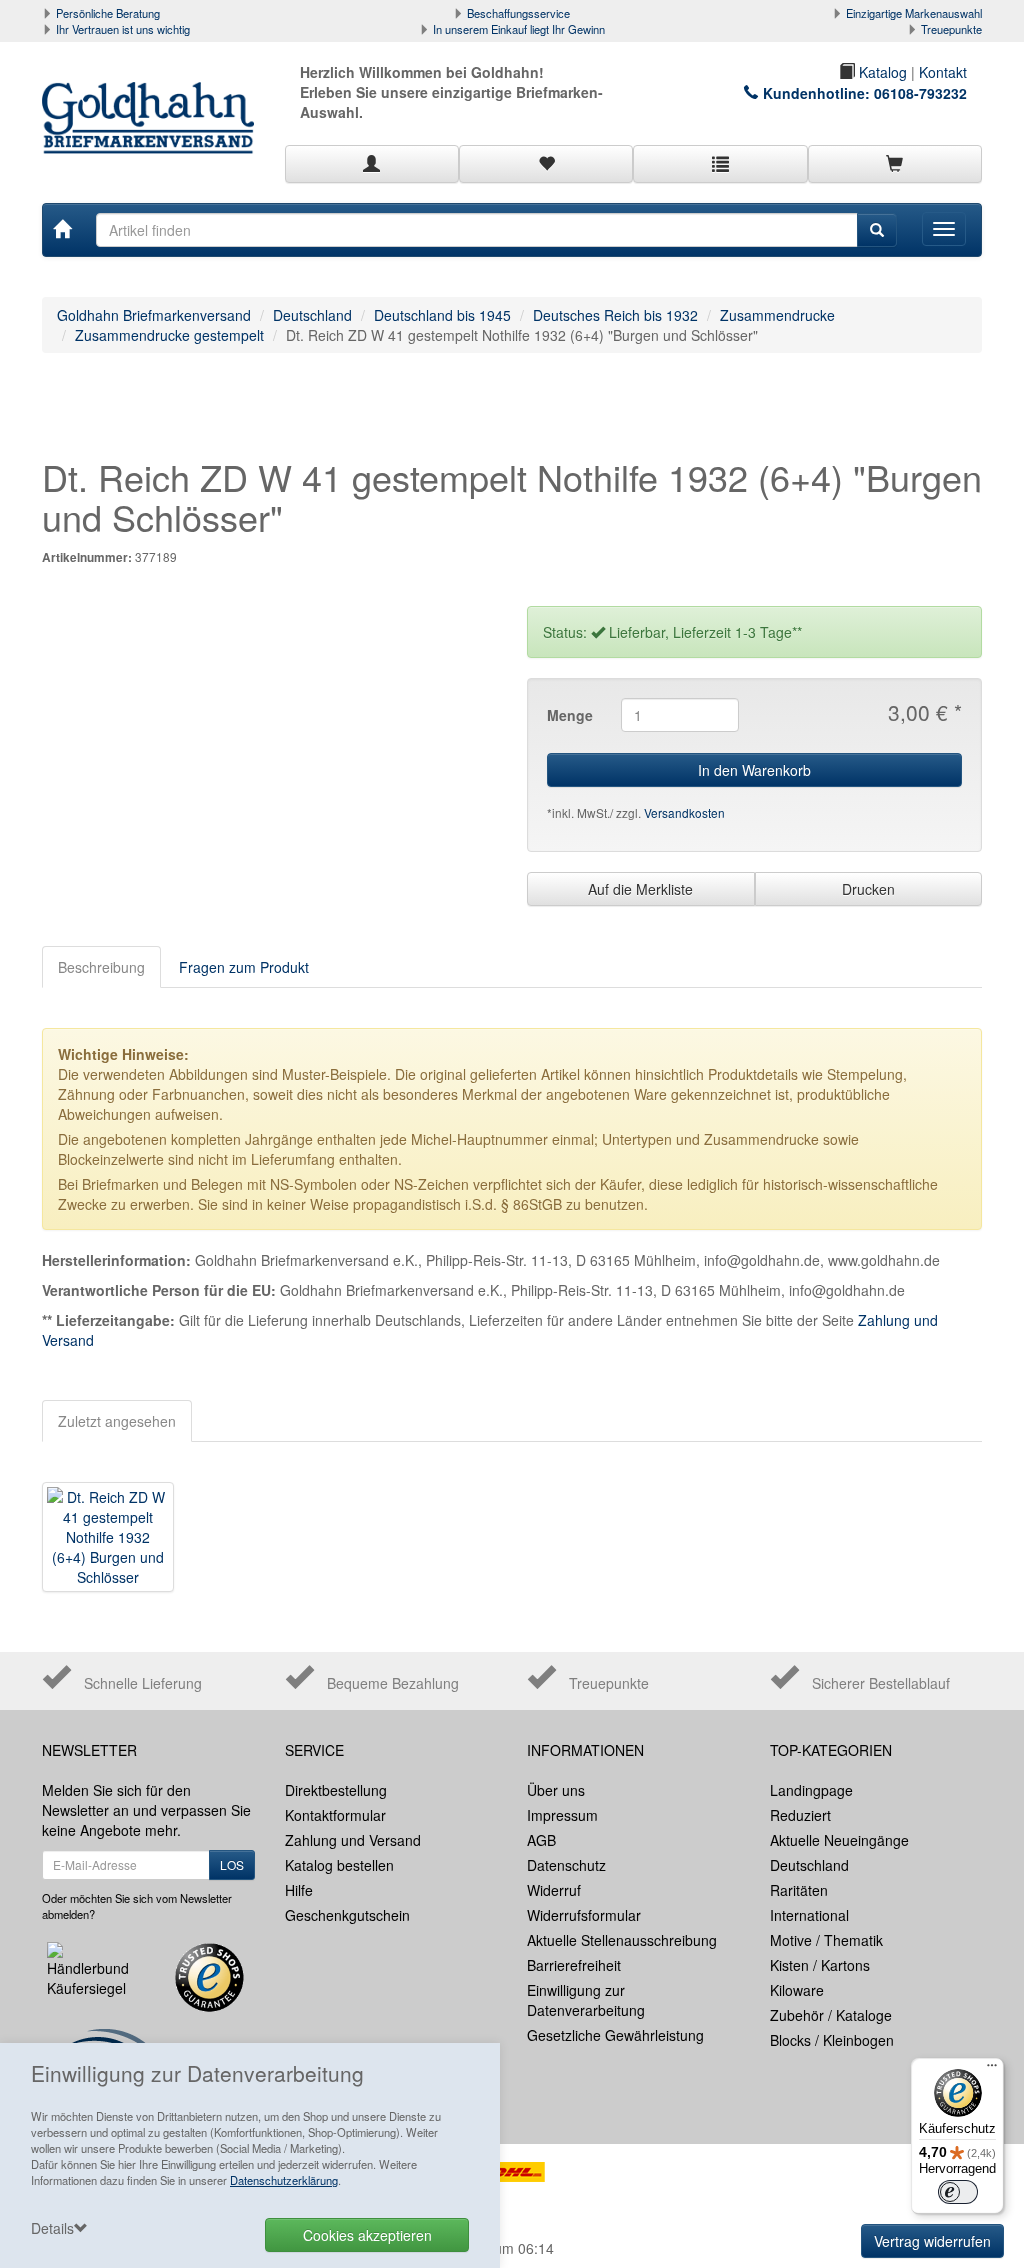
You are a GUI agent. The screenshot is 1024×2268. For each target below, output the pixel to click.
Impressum (562, 1815)
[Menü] (992, 2070)
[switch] (958, 2192)
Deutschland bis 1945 (442, 315)
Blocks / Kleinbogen (832, 2040)
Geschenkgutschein (347, 1915)
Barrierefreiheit (574, 1965)
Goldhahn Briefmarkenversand (154, 315)
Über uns (556, 1790)
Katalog (881, 72)
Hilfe (299, 1890)
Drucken (868, 889)
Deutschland (312, 315)
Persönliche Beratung (108, 13)
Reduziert (800, 1815)
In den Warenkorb (754, 770)
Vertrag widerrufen (932, 2241)
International (809, 1915)
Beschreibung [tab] (101, 967)
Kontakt (943, 72)
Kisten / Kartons (820, 1965)
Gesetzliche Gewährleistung (615, 2035)
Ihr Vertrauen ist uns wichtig (123, 29)
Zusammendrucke (777, 315)
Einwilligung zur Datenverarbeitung (586, 2000)
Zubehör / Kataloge (831, 2015)
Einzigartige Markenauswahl (914, 13)
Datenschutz (566, 1865)
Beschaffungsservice (518, 13)
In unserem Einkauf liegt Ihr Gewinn (519, 29)
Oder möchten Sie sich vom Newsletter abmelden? (137, 1906)
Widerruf (554, 1890)
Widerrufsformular (584, 1915)
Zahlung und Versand (353, 1840)
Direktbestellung (336, 1790)
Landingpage (811, 1790)
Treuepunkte (951, 29)
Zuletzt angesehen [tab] (117, 1421)
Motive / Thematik (826, 1940)
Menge (570, 715)
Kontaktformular (335, 1815)
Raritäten (799, 1890)
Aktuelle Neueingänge (839, 1840)
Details (52, 2228)
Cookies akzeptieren (367, 2235)
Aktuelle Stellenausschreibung (622, 1940)
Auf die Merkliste (640, 889)
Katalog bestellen (339, 1865)
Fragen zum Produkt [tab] (244, 967)
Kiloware (797, 1990)
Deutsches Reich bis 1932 (615, 315)
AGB (541, 1840)
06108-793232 (920, 93)
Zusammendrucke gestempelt (169, 335)
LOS (232, 1864)
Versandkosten (684, 812)
